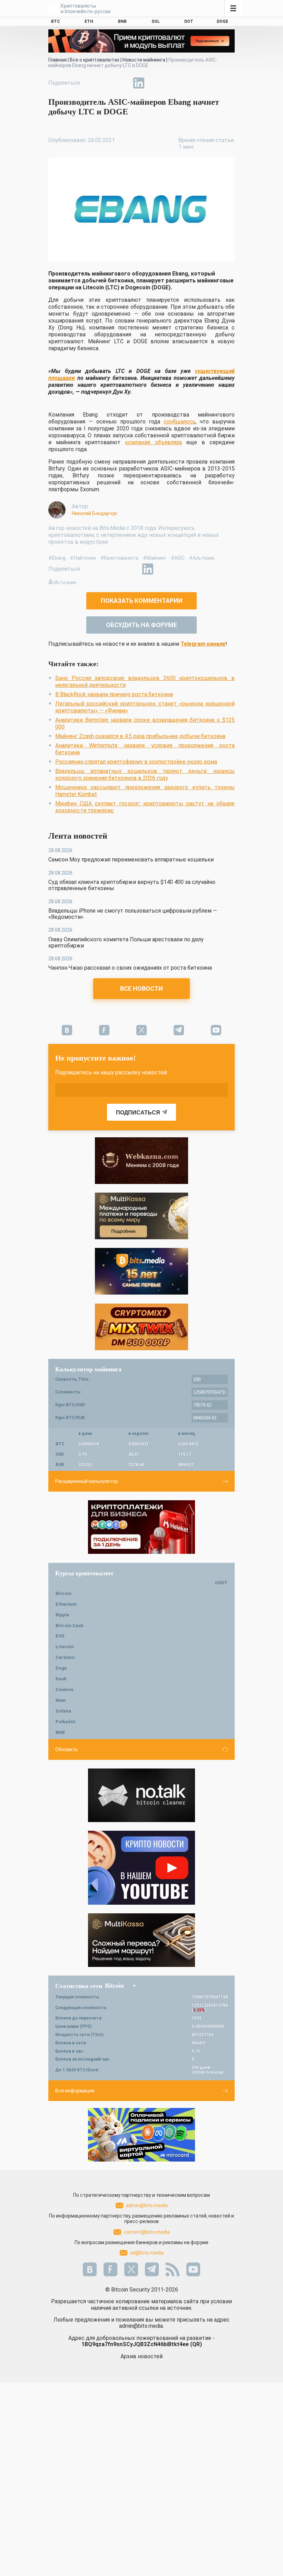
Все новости (141, 988)
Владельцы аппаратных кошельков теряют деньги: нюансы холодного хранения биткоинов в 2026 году (145, 774)
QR (196, 2344)
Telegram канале (203, 644)
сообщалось (179, 422)
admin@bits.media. (141, 2326)
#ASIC (178, 558)
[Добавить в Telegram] (123, 83)
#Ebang (57, 558)
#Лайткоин (83, 558)
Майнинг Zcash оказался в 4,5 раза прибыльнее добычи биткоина (140, 736)
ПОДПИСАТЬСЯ (138, 1113)
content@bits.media (147, 2232)
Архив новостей (141, 2356)
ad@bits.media (147, 2253)
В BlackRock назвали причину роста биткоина (114, 694)
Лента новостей (78, 836)
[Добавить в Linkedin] (139, 83)
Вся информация (75, 2091)
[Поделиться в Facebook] (91, 83)
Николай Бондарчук (94, 513)
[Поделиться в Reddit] (170, 83)
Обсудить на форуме (141, 625)
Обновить (67, 1749)
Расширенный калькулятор (87, 1481)
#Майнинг (155, 558)
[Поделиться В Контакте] (155, 83)
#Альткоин (202, 558)
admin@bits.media (147, 2205)
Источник (65, 582)
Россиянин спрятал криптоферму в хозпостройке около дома (136, 762)
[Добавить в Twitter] (107, 83)
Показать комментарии (142, 601)
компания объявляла (153, 442)
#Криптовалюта (119, 558)
